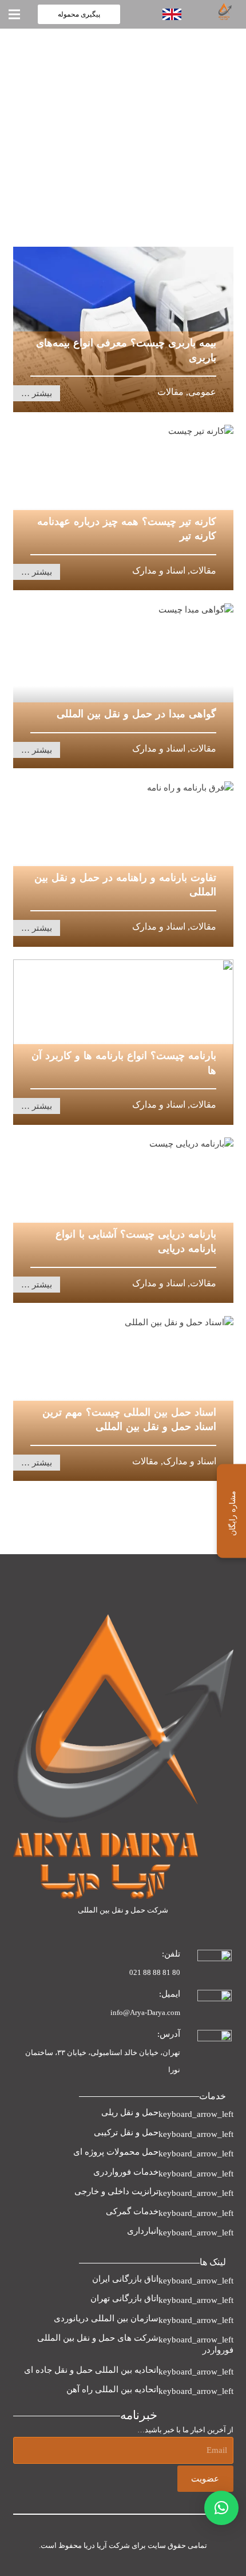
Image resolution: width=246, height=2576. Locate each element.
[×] (221, 2508)
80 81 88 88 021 (155, 1972)
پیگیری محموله (79, 14)
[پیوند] (212, 11)
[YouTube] (145, 1929)
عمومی (202, 392)
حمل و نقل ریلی (130, 2112)
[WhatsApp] (228, 1929)
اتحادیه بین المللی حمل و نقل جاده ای (91, 2370)
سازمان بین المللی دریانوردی (106, 2318)
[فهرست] (14, 14)
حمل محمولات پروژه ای (116, 2152)
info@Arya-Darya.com (145, 2012)
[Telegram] (172, 1929)
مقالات (170, 392)
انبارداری (143, 2231)
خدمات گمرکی (132, 2211)
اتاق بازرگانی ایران (125, 2279)
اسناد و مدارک (159, 570)
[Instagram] (200, 1929)
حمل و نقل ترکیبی (126, 2132)
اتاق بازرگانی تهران (124, 2298)
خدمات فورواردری (126, 2172)
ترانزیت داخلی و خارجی (116, 2191)
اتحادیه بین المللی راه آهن (112, 2389)
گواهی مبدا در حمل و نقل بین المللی (136, 714)
